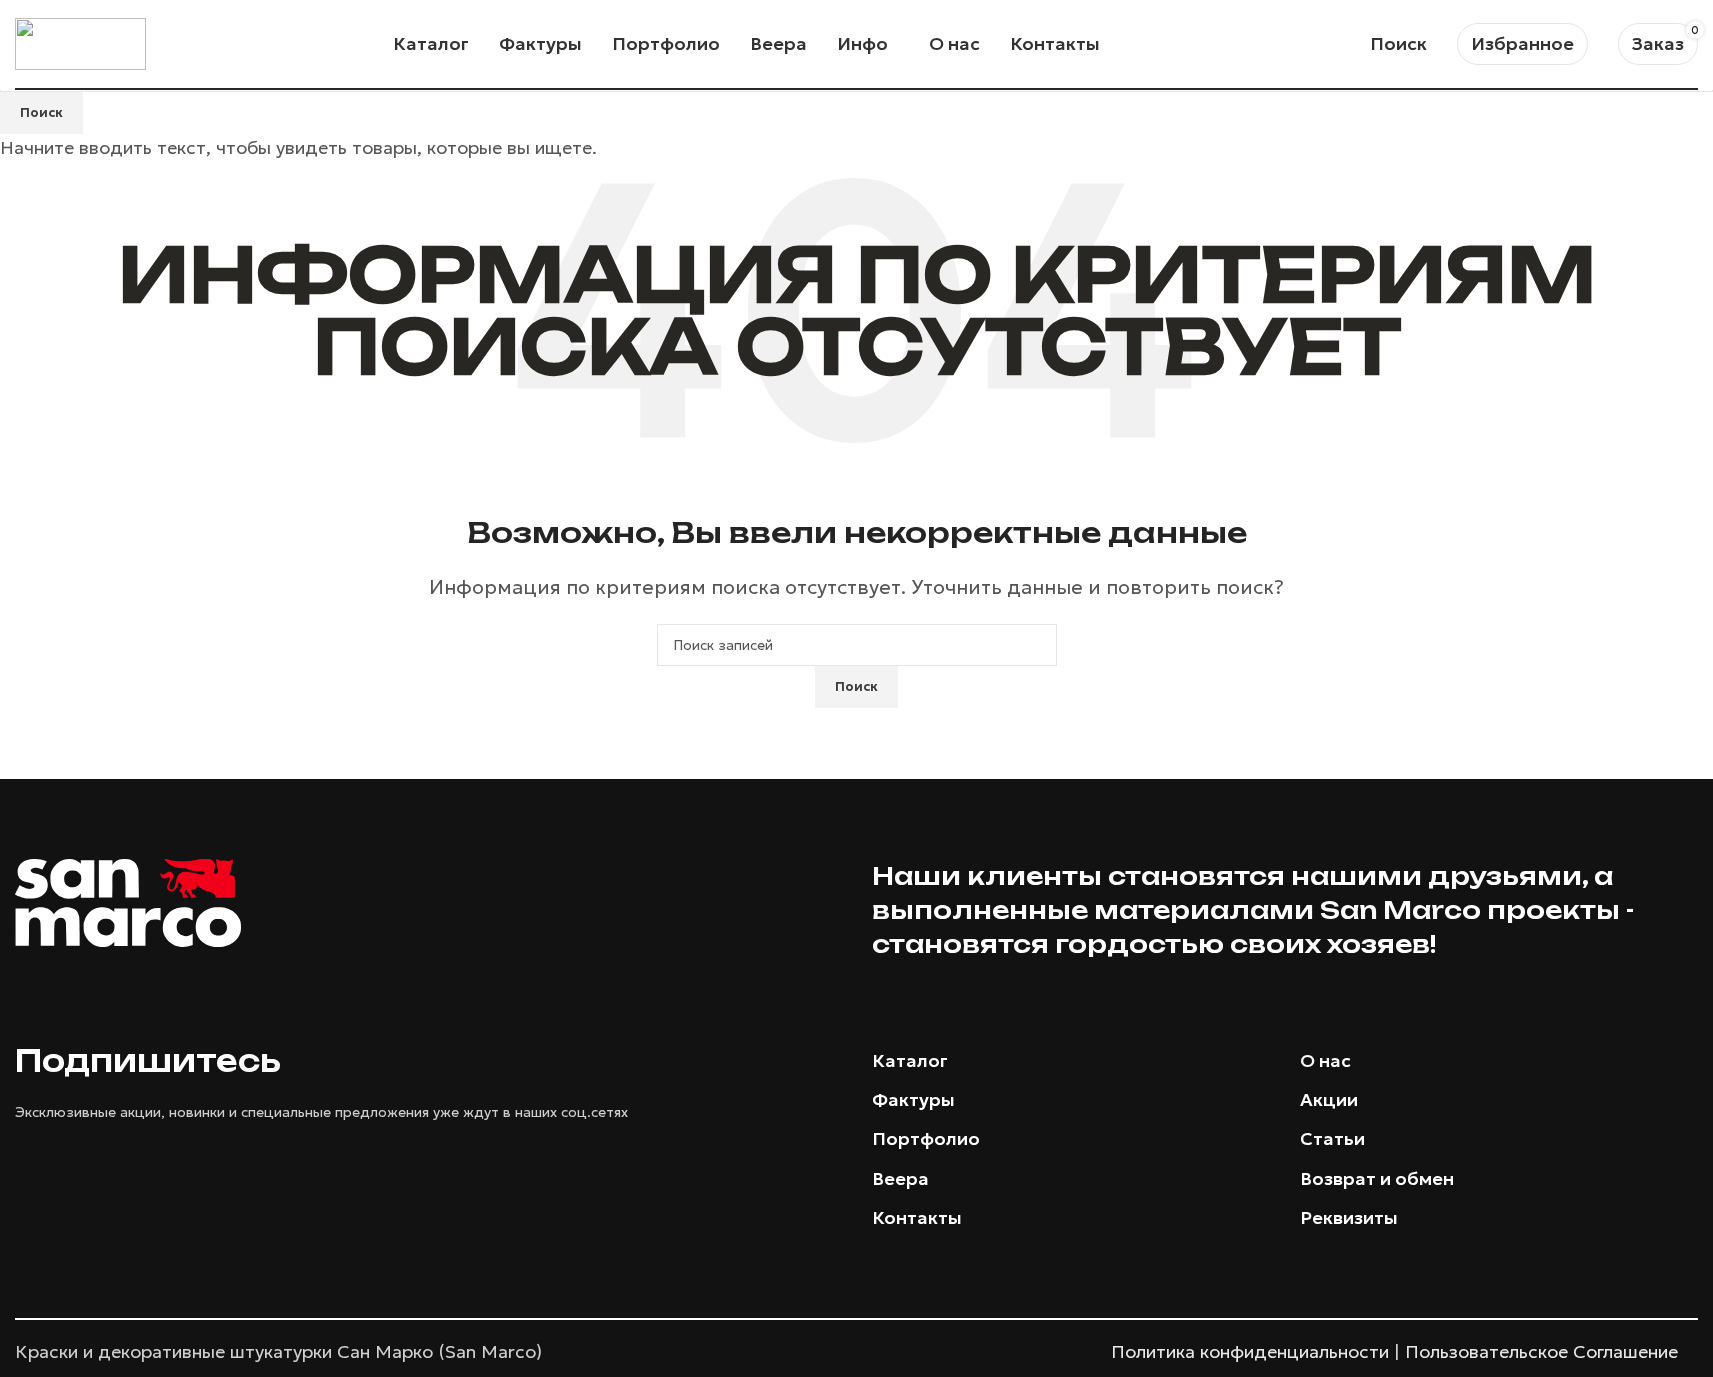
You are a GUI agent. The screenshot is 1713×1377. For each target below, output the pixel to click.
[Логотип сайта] (80, 41)
